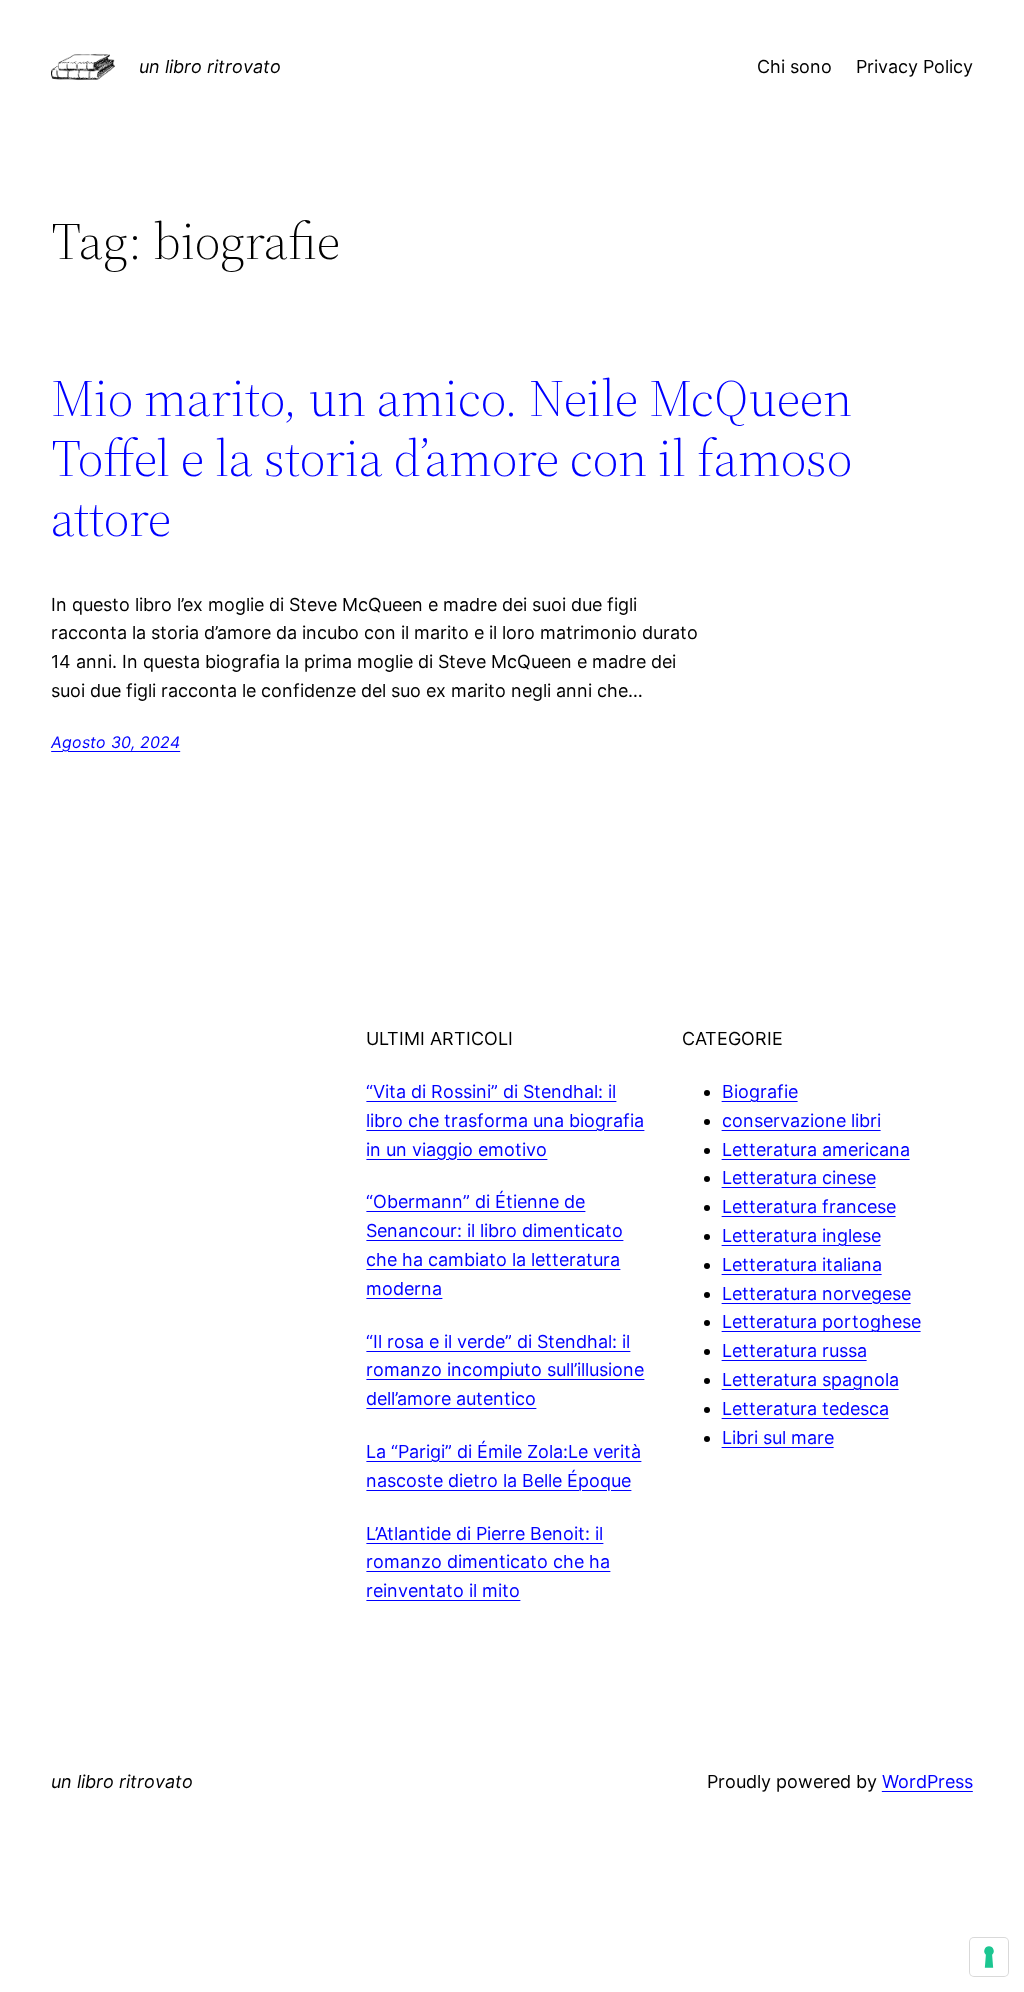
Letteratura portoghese (821, 1321)
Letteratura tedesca (805, 1408)
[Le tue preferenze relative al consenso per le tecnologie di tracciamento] (989, 1957)
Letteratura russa (794, 1350)
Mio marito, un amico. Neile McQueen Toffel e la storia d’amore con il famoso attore (451, 457)
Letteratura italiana (802, 1264)
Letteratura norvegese (816, 1293)
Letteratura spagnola (810, 1379)
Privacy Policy (914, 66)
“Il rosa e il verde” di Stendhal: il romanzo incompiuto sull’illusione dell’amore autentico (505, 1370)
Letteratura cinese (799, 1177)
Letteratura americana (816, 1149)
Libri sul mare (778, 1437)
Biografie (760, 1091)
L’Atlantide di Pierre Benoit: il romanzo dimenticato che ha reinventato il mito (488, 1562)
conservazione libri (801, 1120)
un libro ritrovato (210, 66)
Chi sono (794, 66)
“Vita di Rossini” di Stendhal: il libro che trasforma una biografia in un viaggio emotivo (505, 1120)
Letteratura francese (809, 1206)
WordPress (927, 1781)
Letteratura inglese (801, 1235)
